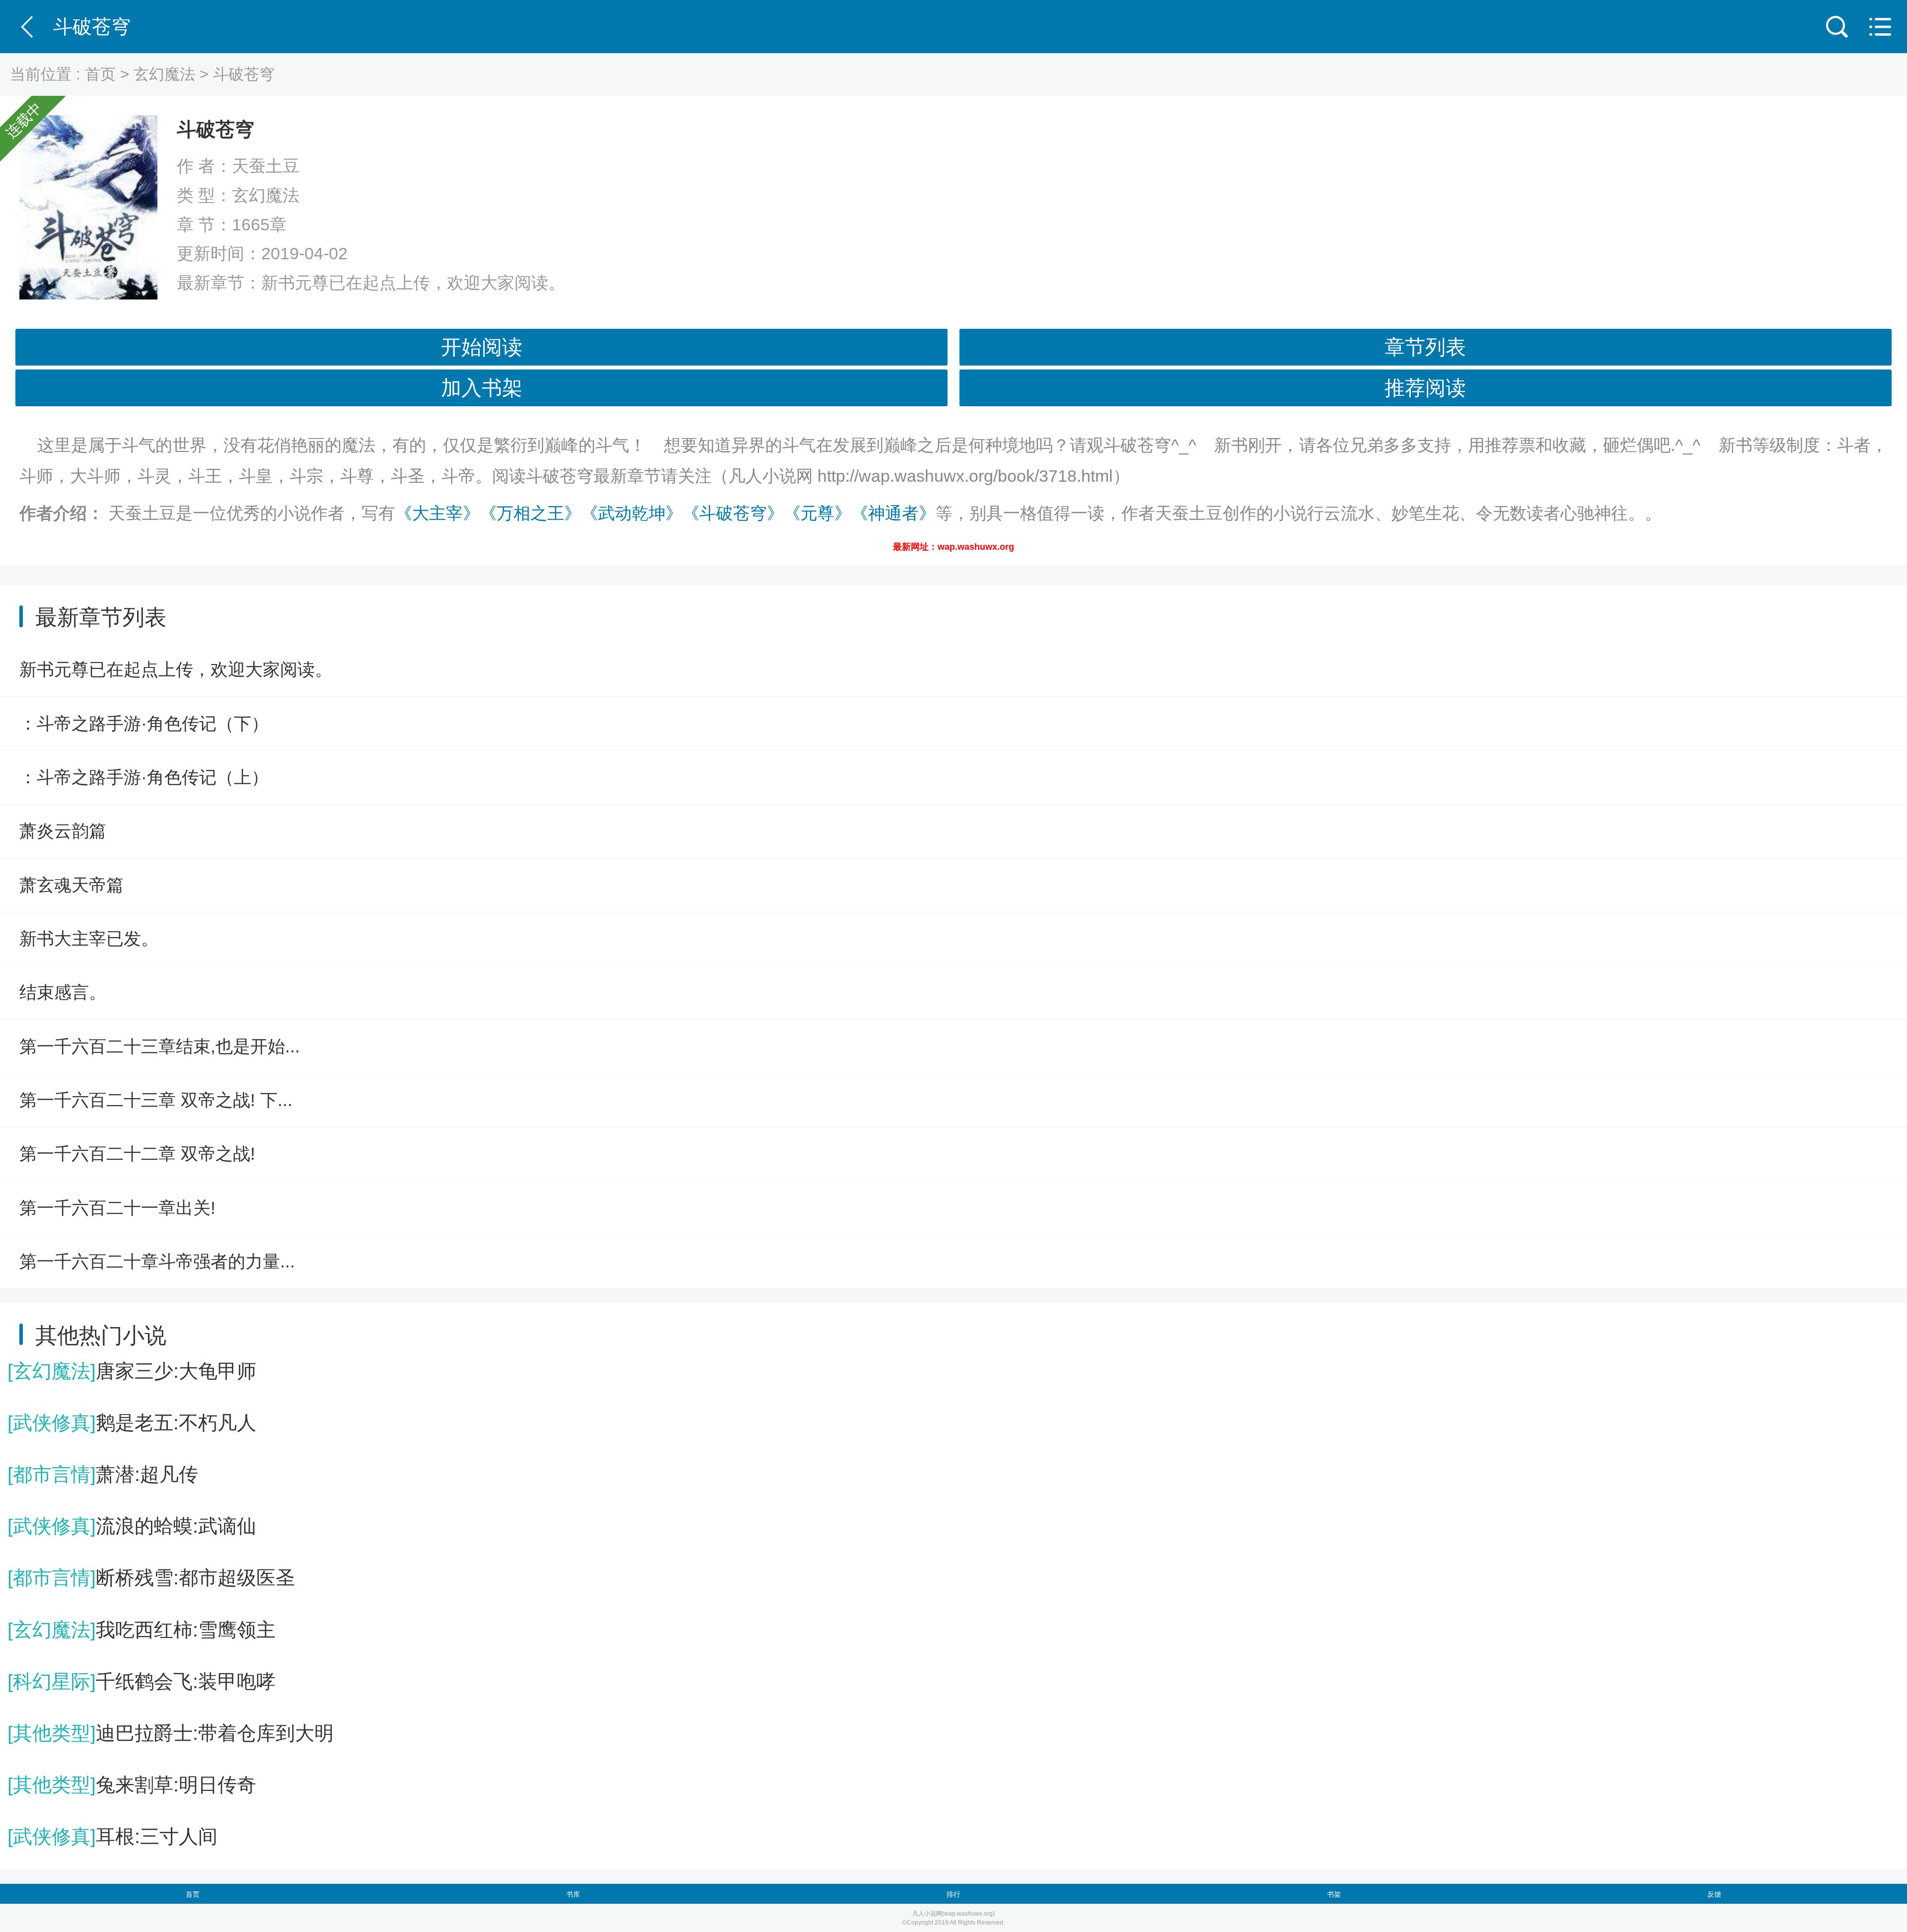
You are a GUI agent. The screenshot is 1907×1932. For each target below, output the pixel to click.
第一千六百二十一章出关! (117, 1208)
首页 (100, 74)
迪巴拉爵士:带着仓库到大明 (171, 1733)
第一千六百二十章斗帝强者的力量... (157, 1261)
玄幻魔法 (164, 74)
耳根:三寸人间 (112, 1836)
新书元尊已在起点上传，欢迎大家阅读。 (413, 283)
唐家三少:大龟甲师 (132, 1371)
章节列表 (1425, 347)
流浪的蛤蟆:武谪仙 (132, 1526)
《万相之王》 (530, 513)
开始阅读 (482, 347)
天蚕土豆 (266, 166)
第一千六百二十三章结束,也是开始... (160, 1046)
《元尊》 (817, 513)
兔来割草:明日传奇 (132, 1785)
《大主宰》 (438, 513)
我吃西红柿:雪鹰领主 (142, 1630)
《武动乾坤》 (632, 513)
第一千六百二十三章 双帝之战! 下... (156, 1100)
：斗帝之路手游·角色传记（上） (144, 777)
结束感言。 (63, 992)
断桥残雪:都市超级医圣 (151, 1578)
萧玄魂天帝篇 (72, 885)
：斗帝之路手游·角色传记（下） (144, 723)
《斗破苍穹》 (733, 513)
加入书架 (482, 388)
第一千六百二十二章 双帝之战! (137, 1153)
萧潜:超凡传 (103, 1474)
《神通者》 (893, 513)
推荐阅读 (1425, 388)
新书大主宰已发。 (89, 938)
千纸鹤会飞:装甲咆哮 (142, 1681)
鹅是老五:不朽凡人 (132, 1423)
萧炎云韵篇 (63, 831)
